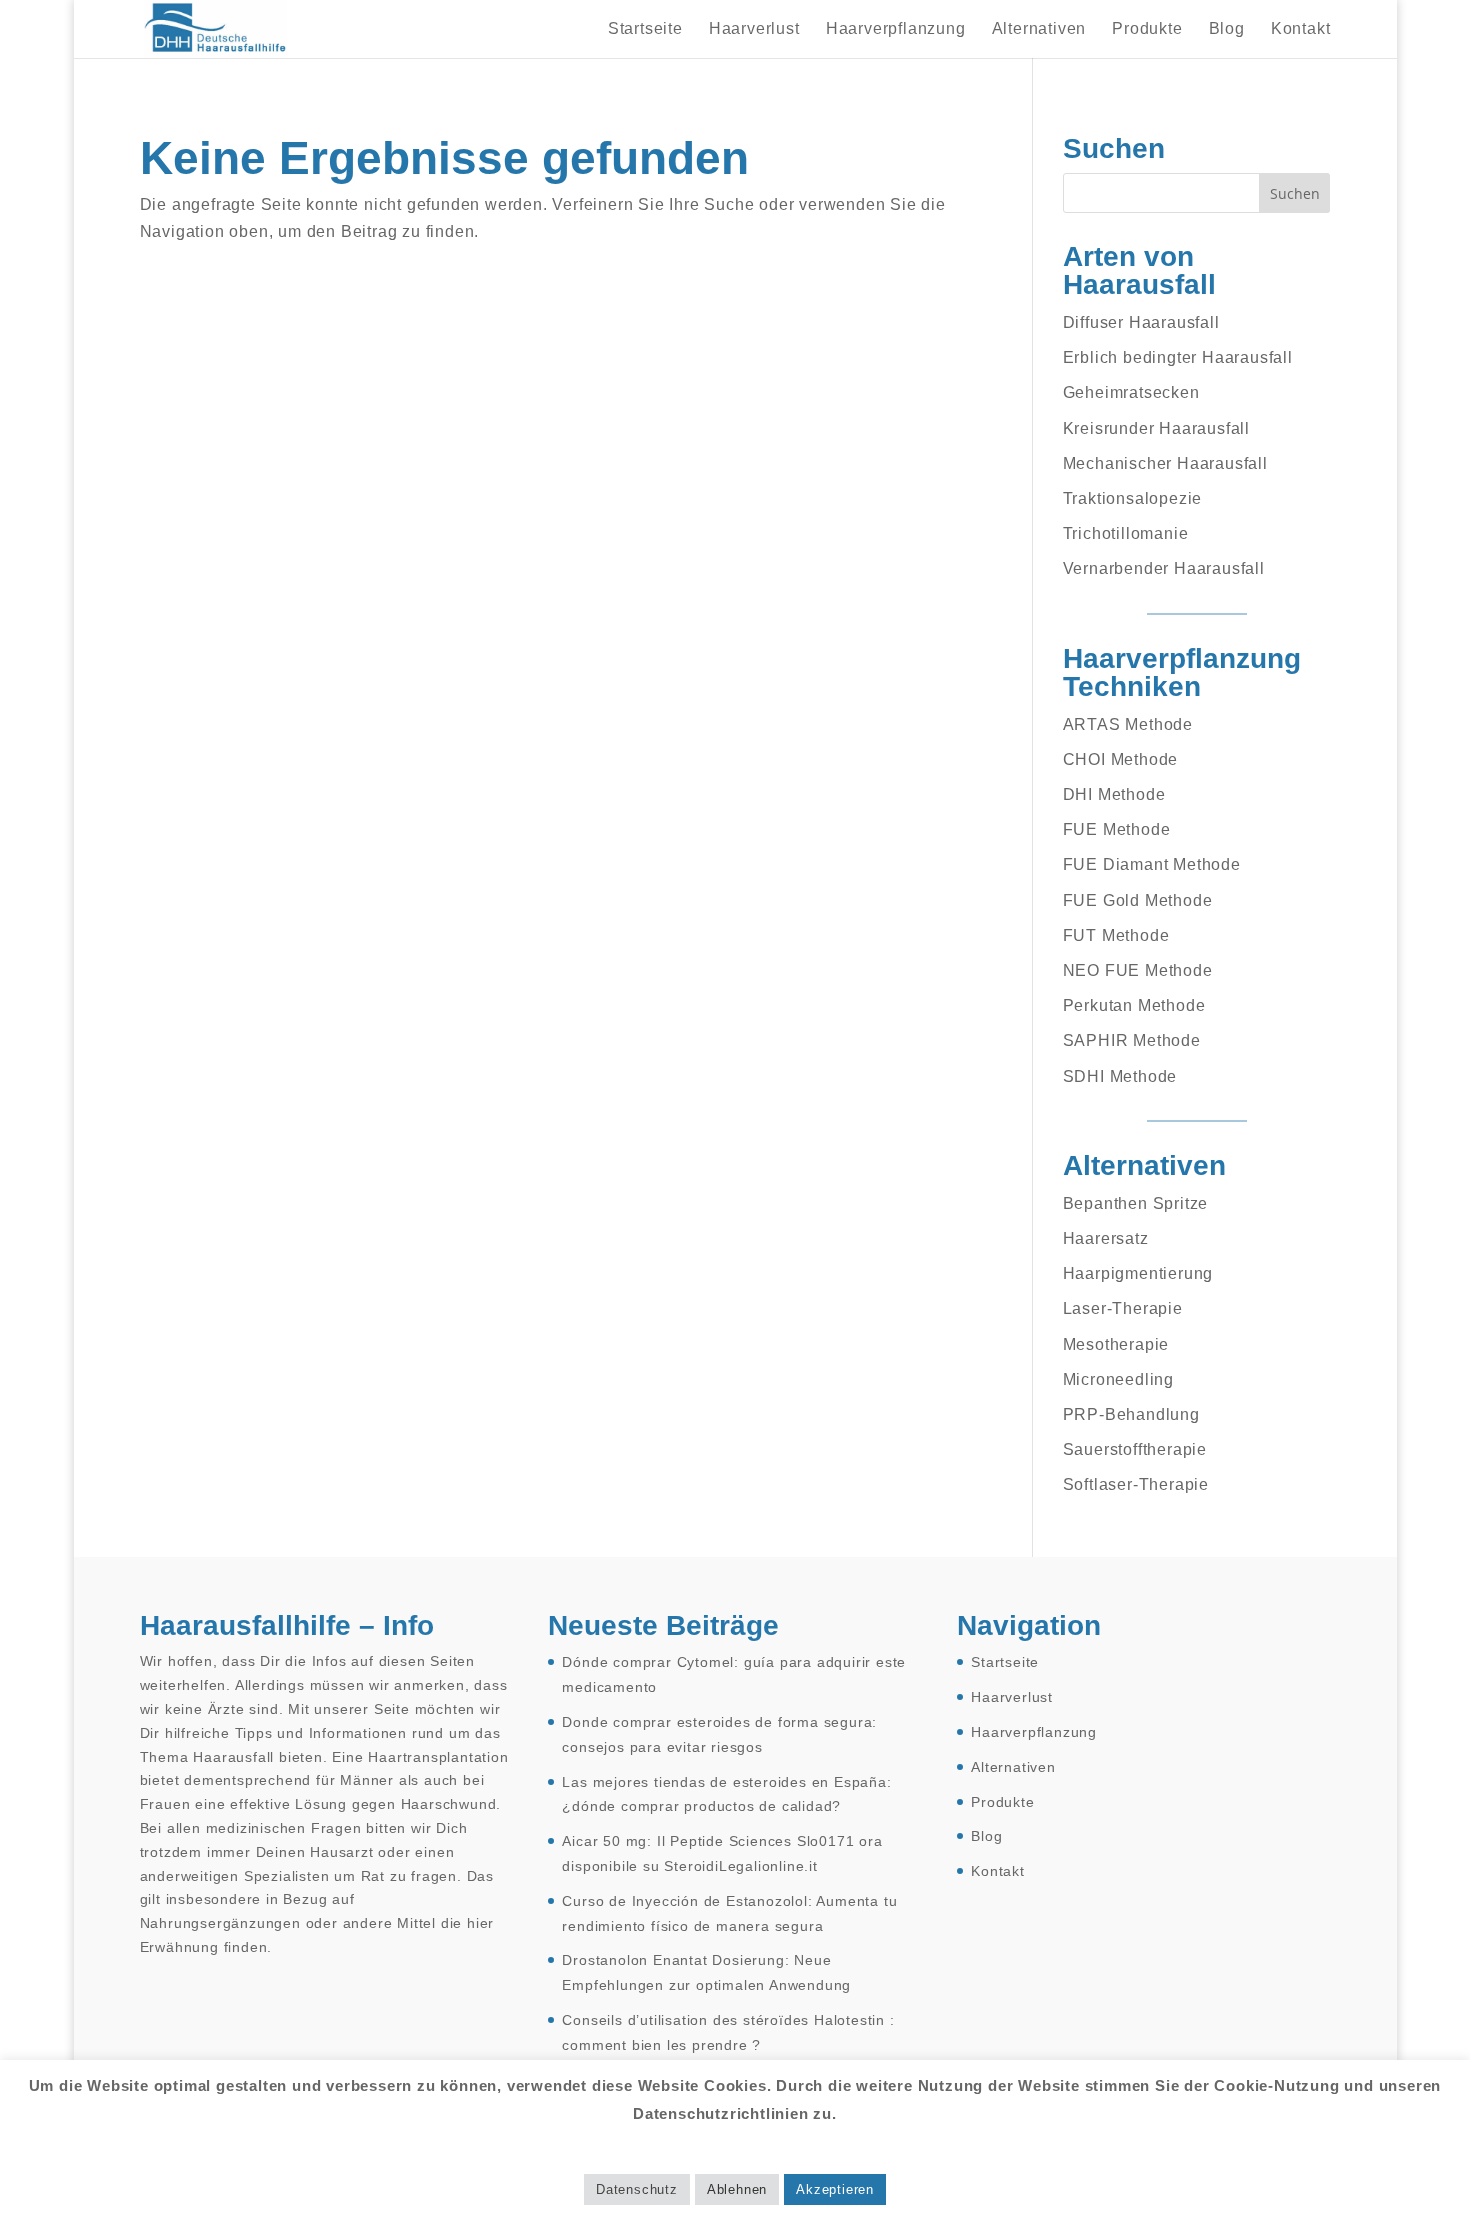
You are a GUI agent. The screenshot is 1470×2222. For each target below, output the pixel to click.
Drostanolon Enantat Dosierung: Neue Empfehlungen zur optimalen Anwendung (706, 1972)
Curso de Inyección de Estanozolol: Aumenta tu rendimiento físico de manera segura (729, 1913)
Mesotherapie (1116, 1344)
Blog (1227, 29)
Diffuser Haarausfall (1141, 322)
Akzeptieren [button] (835, 2189)
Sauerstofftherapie (1135, 1449)
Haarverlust (754, 29)
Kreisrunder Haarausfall (1156, 428)
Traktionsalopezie (1133, 498)
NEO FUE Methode (1138, 970)
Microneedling (1118, 1379)
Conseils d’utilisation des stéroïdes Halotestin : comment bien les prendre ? (728, 2032)
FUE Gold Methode (1138, 900)
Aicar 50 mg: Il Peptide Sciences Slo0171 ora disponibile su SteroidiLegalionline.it (722, 1853)
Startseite (645, 29)
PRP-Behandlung (1131, 1414)
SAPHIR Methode (1132, 1040)
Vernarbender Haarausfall (1164, 568)
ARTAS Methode (1128, 724)
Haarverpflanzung (896, 29)
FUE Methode (1117, 829)
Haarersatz (1106, 1238)
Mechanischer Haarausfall (1165, 463)
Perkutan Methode (1134, 1005)
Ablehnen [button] (737, 2189)
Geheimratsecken (1131, 392)
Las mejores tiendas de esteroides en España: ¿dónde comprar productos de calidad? (726, 1794)
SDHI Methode (1120, 1076)
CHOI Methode (1121, 759)
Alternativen (1039, 29)
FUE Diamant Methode (1152, 864)
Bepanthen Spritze (1136, 1203)
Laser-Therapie (1123, 1308)
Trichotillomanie (1126, 533)
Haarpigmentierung (1138, 1273)
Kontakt (1301, 29)
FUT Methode (1116, 935)
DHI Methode (1114, 794)
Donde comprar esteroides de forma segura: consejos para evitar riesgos (719, 1734)
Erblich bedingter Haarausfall (1178, 357)
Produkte (1147, 29)
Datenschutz (637, 2189)
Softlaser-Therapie (1136, 1484)
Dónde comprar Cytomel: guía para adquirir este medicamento (734, 1674)
